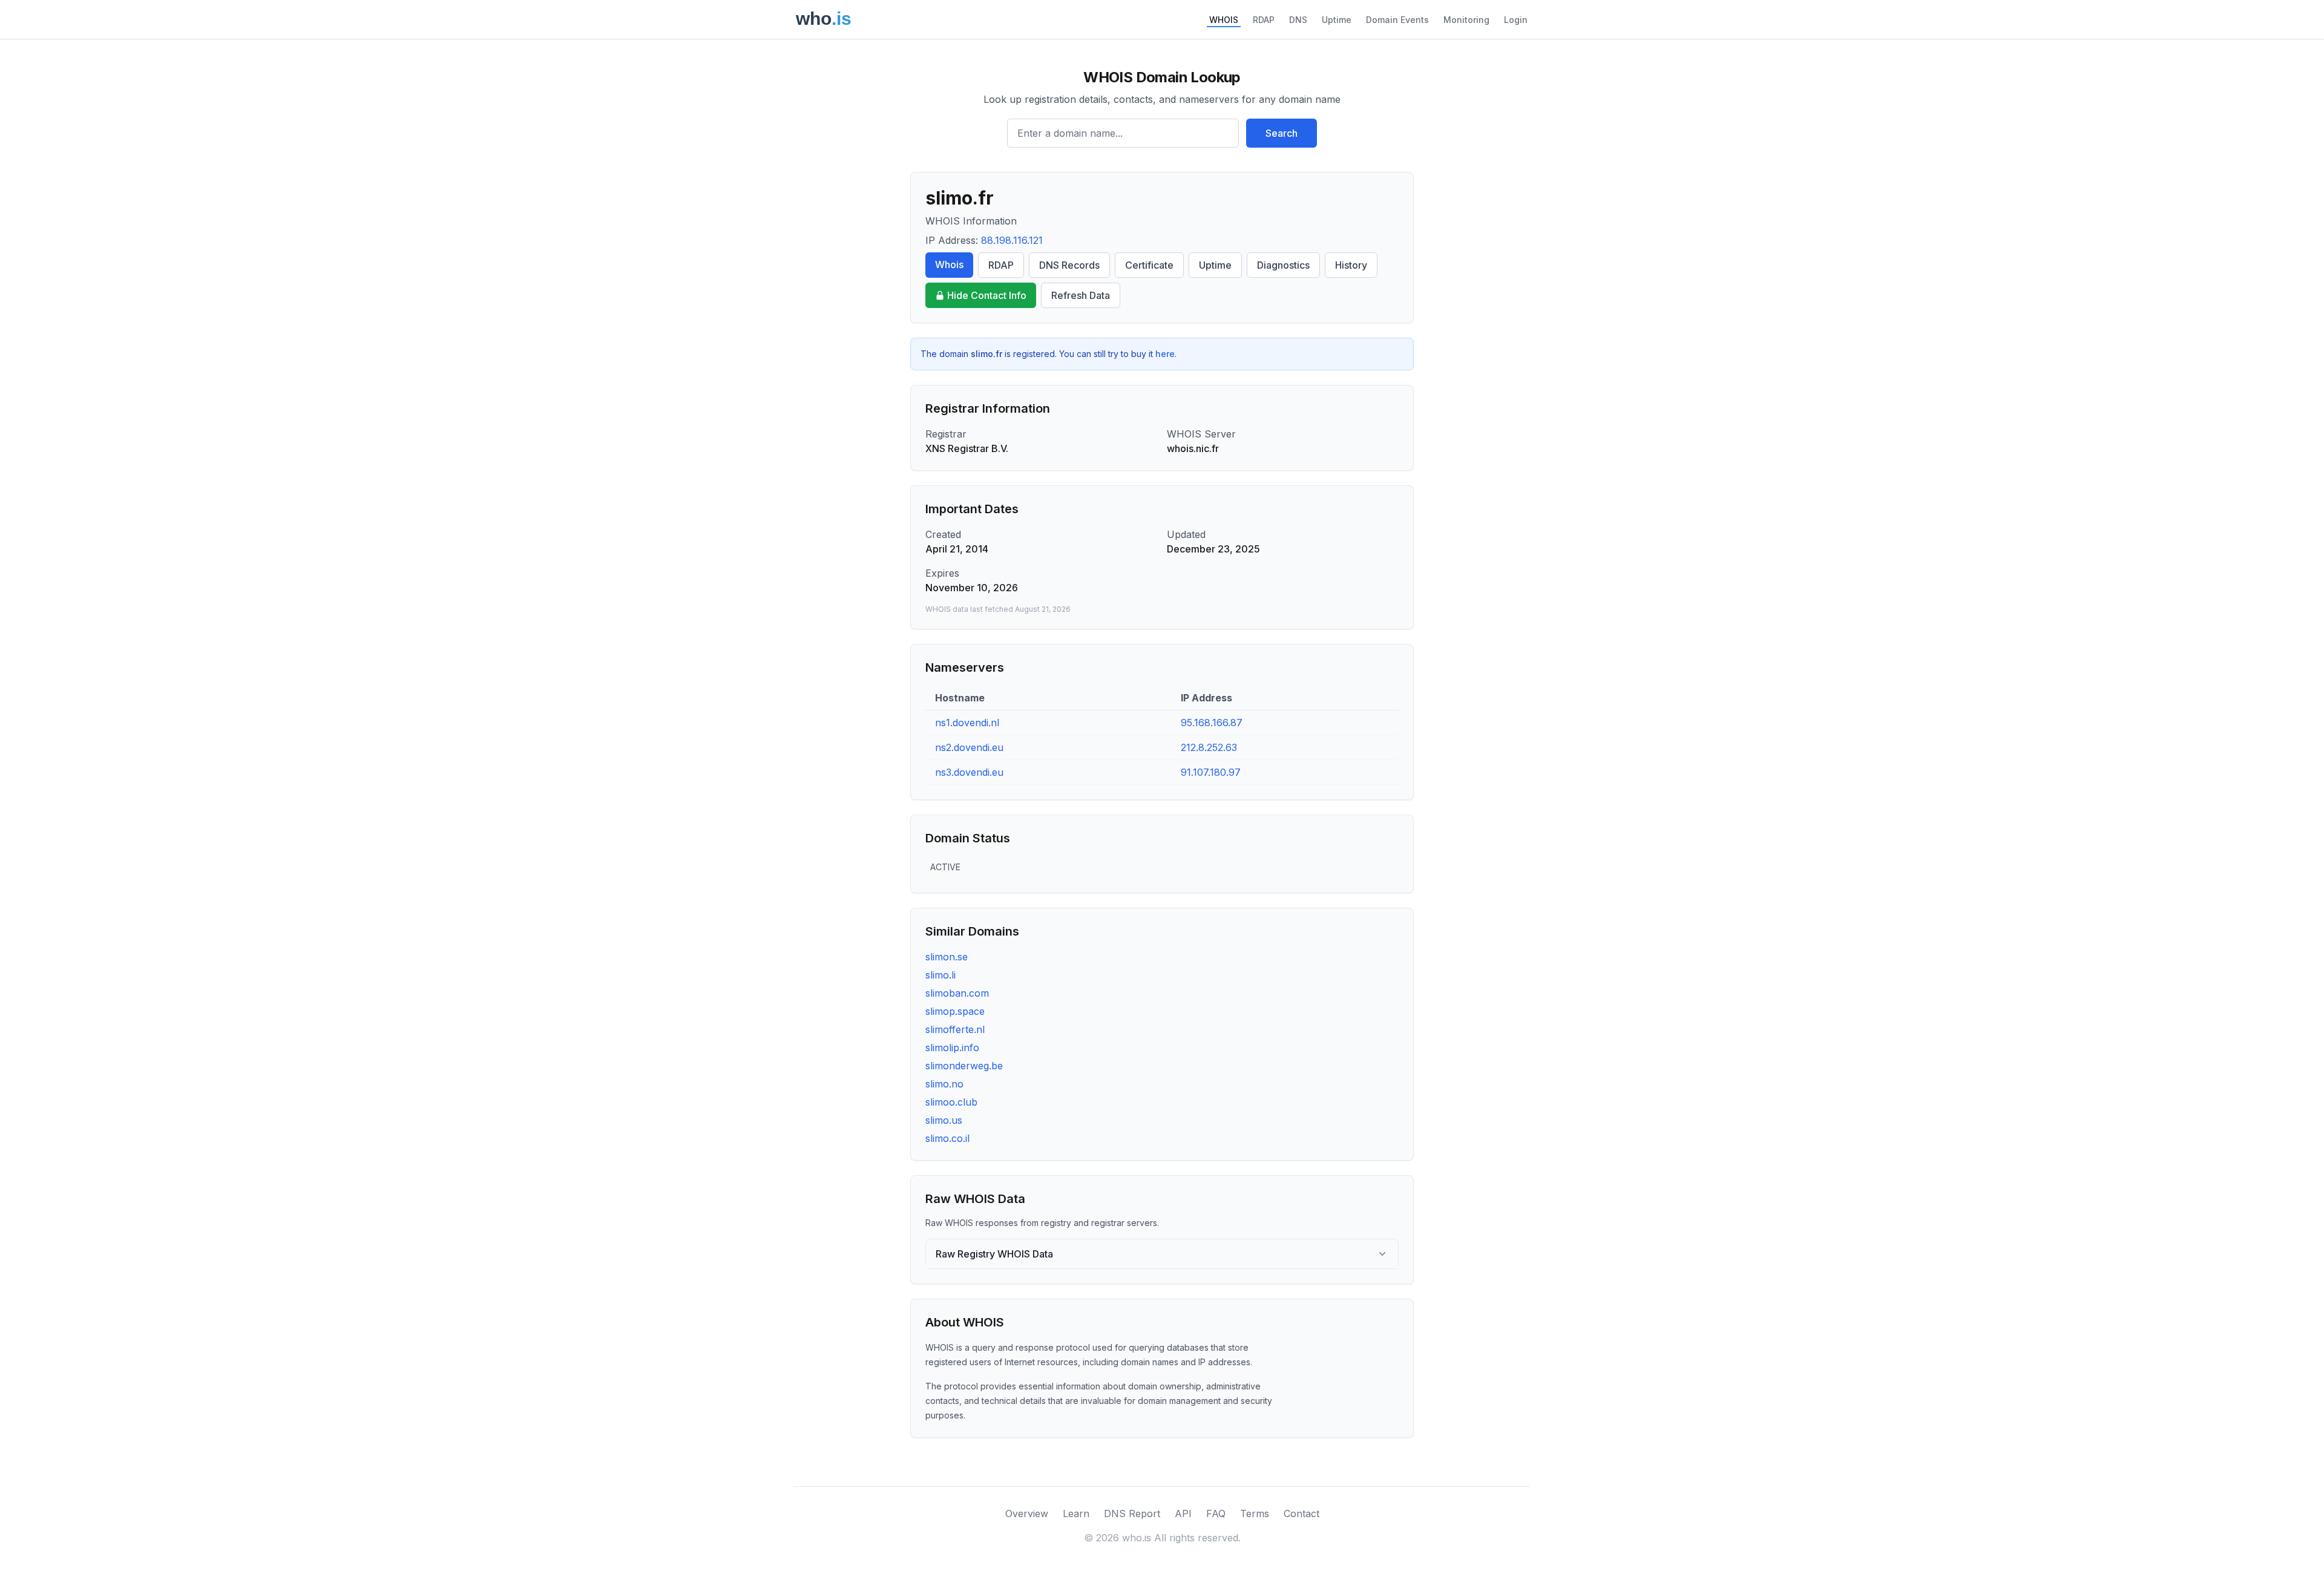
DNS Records (1069, 265)
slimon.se (947, 957)
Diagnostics (1283, 265)
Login (1516, 20)
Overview (1027, 1513)
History (1351, 265)
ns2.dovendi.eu (969, 747)
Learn (1076, 1513)
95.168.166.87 (1212, 723)
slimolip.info (952, 1048)
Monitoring (1466, 20)
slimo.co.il (947, 1138)
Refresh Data (1081, 295)
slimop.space (955, 1011)
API (1183, 1513)
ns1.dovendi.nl (967, 723)
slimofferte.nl (955, 1029)
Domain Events (1397, 20)
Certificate (1149, 265)
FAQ (1216, 1513)
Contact (1302, 1513)
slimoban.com (957, 993)
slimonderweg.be (964, 1066)
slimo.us (944, 1120)
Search (1282, 133)
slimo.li (940, 975)
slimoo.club (951, 1102)
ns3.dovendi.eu (969, 772)
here (1165, 354)
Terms (1255, 1513)
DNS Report (1132, 1513)
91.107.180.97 (1211, 772)
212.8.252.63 (1209, 747)
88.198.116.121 (1012, 240)
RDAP (1264, 20)
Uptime (1337, 20)
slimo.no (944, 1084)
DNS (1298, 20)
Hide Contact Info (987, 295)
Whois (949, 264)
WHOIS (1224, 20)
